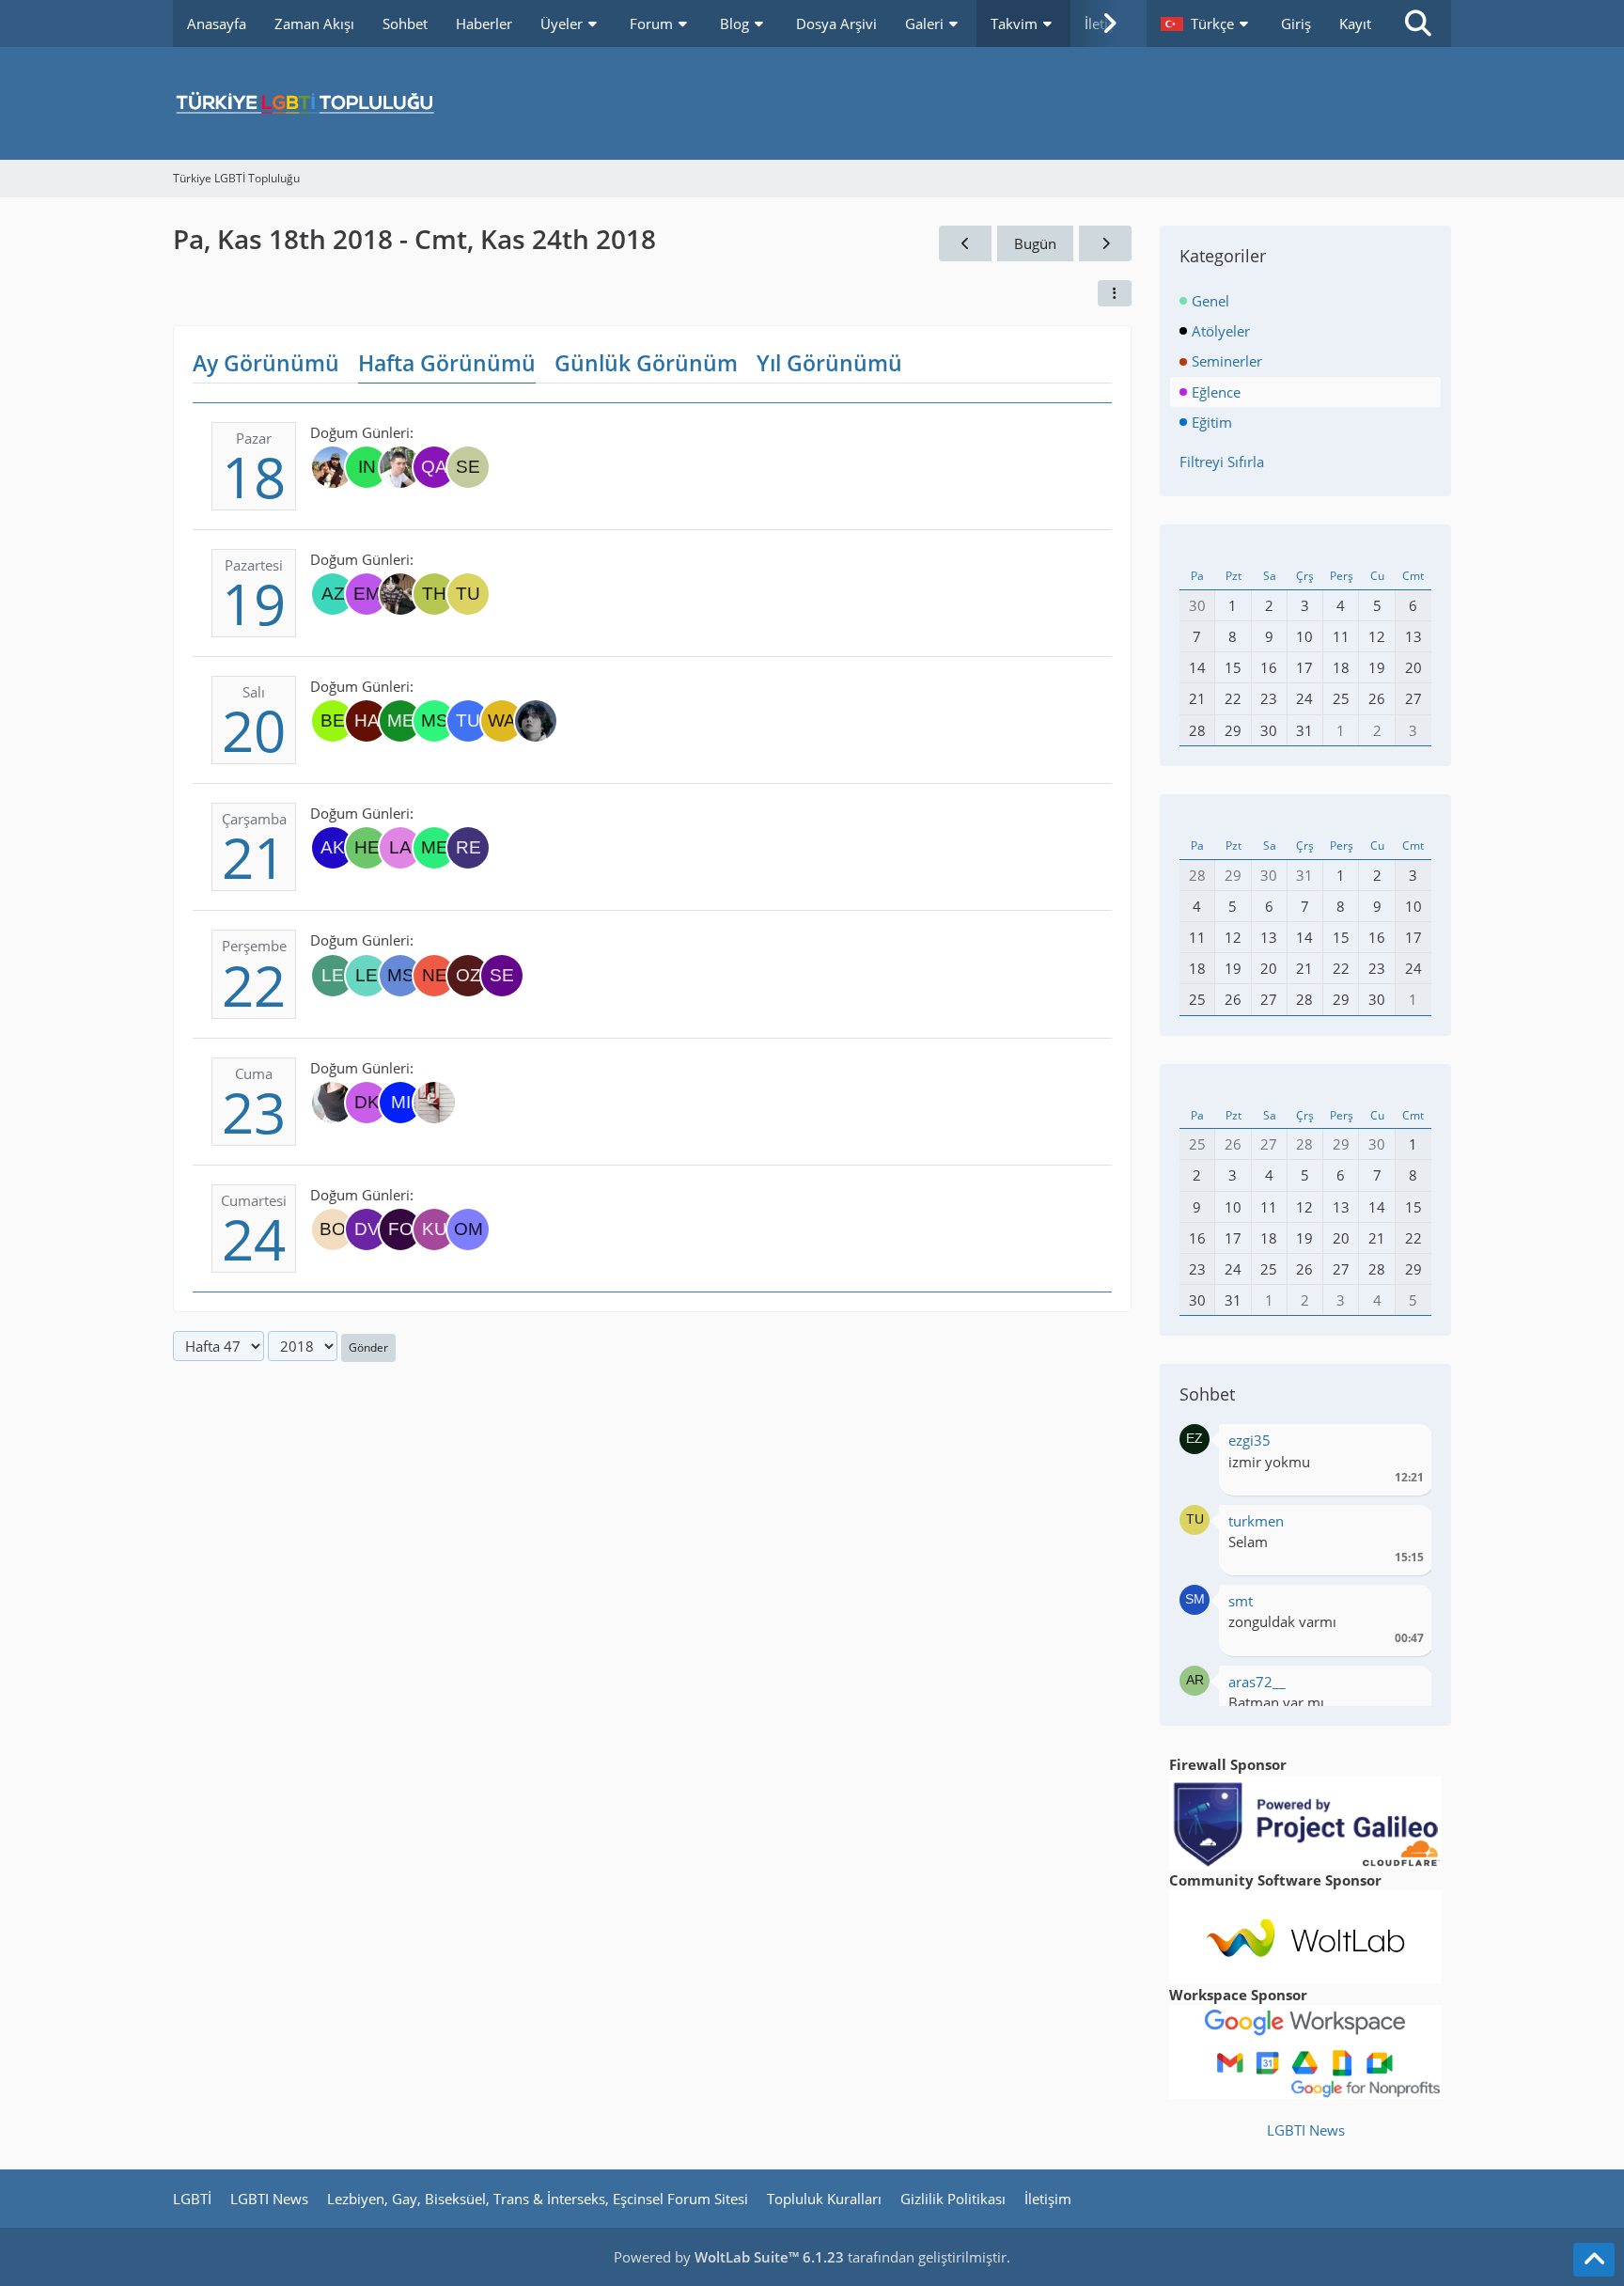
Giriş (1296, 23)
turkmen (1256, 1521)
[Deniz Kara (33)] (367, 1103)
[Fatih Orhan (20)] (400, 1229)
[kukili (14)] (434, 1229)
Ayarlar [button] (1403, 1445)
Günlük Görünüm (646, 363)
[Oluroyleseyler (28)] (434, 1103)
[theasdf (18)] (434, 594)
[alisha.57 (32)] (333, 1103)
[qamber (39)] (434, 467)
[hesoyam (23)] (367, 848)
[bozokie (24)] (333, 1229)
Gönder (368, 1347)
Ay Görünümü (266, 363)
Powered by (729, 2257)
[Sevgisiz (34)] (502, 976)
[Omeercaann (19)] (468, 1229)
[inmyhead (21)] (367, 467)
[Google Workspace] (1305, 2050)
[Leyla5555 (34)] (333, 976)
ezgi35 (1249, 1440)
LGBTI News (1306, 2130)
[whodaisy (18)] (536, 721)
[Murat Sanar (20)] (434, 721)
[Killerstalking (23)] (400, 594)
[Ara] (1418, 23)
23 (254, 1112)
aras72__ (1257, 1682)
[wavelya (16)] (502, 721)
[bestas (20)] (333, 721)
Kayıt (1355, 23)
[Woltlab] (1305, 1935)
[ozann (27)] (468, 976)
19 (254, 603)
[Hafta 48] (1105, 243)
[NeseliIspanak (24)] (434, 976)
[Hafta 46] (965, 243)
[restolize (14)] (468, 848)
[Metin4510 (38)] (434, 848)
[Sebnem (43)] (468, 467)
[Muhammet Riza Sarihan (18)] (400, 976)
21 (254, 857)
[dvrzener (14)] (367, 1229)
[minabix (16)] (400, 1103)
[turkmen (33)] (468, 594)
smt (1241, 1601)
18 (254, 477)
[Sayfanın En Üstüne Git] (1594, 2260)
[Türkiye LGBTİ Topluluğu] (812, 103)
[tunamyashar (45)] (468, 721)
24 (254, 1239)
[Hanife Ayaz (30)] (367, 721)
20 (254, 730)
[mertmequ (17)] (400, 721)
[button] (1207, 23)
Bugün (1035, 243)
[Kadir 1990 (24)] (400, 467)
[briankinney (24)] (333, 467)
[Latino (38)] (400, 848)
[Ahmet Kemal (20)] (333, 848)
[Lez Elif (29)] (367, 976)
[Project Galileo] (1305, 1821)
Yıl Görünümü (829, 363)
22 (254, 985)
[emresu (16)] (367, 594)
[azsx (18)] (333, 594)
